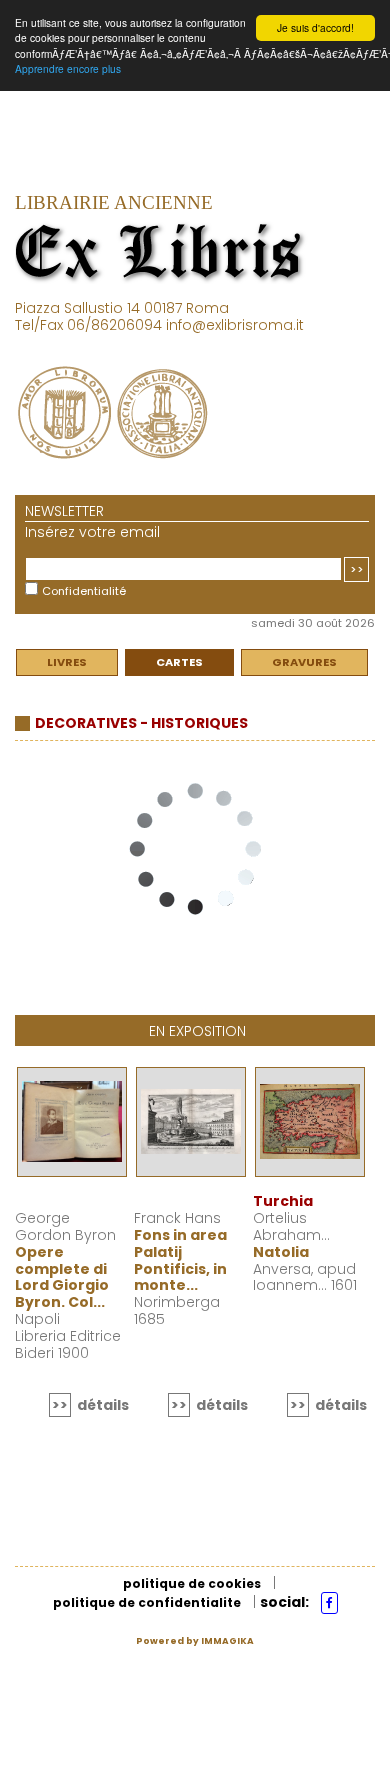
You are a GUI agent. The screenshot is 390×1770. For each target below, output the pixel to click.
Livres (67, 662)
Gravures (304, 662)
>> (357, 569)
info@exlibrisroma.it (235, 325)
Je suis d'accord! (315, 27)
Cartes (179, 662)
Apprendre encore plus (68, 68)
